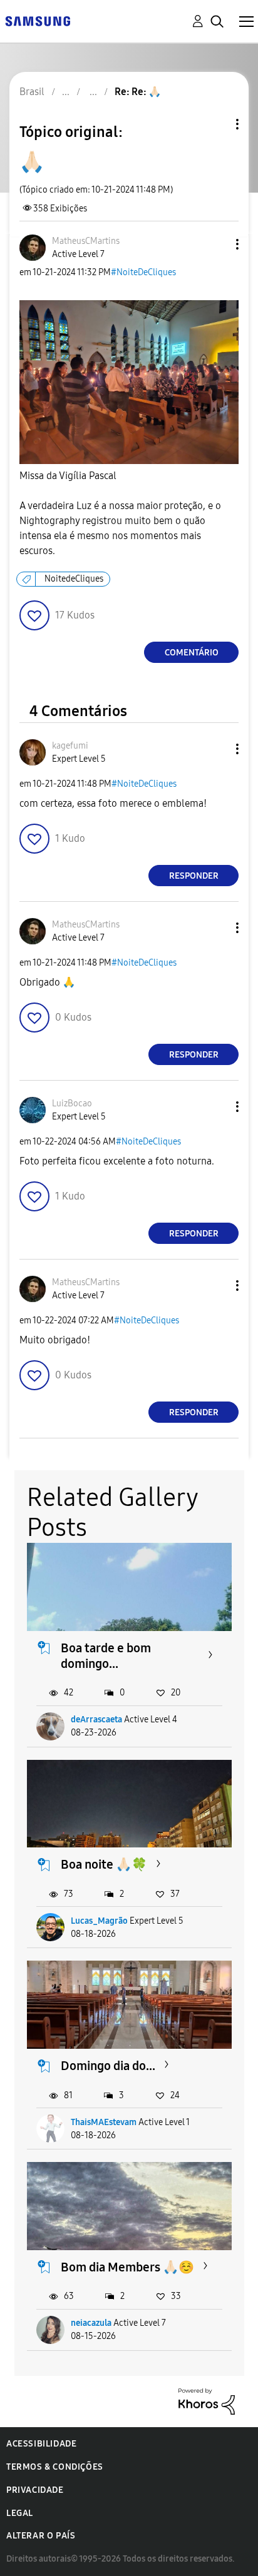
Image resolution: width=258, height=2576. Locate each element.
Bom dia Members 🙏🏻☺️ (127, 2267)
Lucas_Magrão (99, 1921)
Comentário (192, 653)
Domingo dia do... (108, 2066)
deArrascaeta (96, 1720)
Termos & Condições (55, 2467)
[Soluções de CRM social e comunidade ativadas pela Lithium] (207, 2401)
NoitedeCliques (74, 579)
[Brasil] (38, 20)
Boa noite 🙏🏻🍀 (104, 1864)
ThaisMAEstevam (104, 2122)
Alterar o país (41, 2536)
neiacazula (91, 2323)
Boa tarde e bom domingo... (106, 1656)
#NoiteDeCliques (143, 272)
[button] (217, 244)
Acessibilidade (41, 2444)
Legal (20, 2513)
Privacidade (35, 2490)
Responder (194, 876)
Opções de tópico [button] (216, 124)
